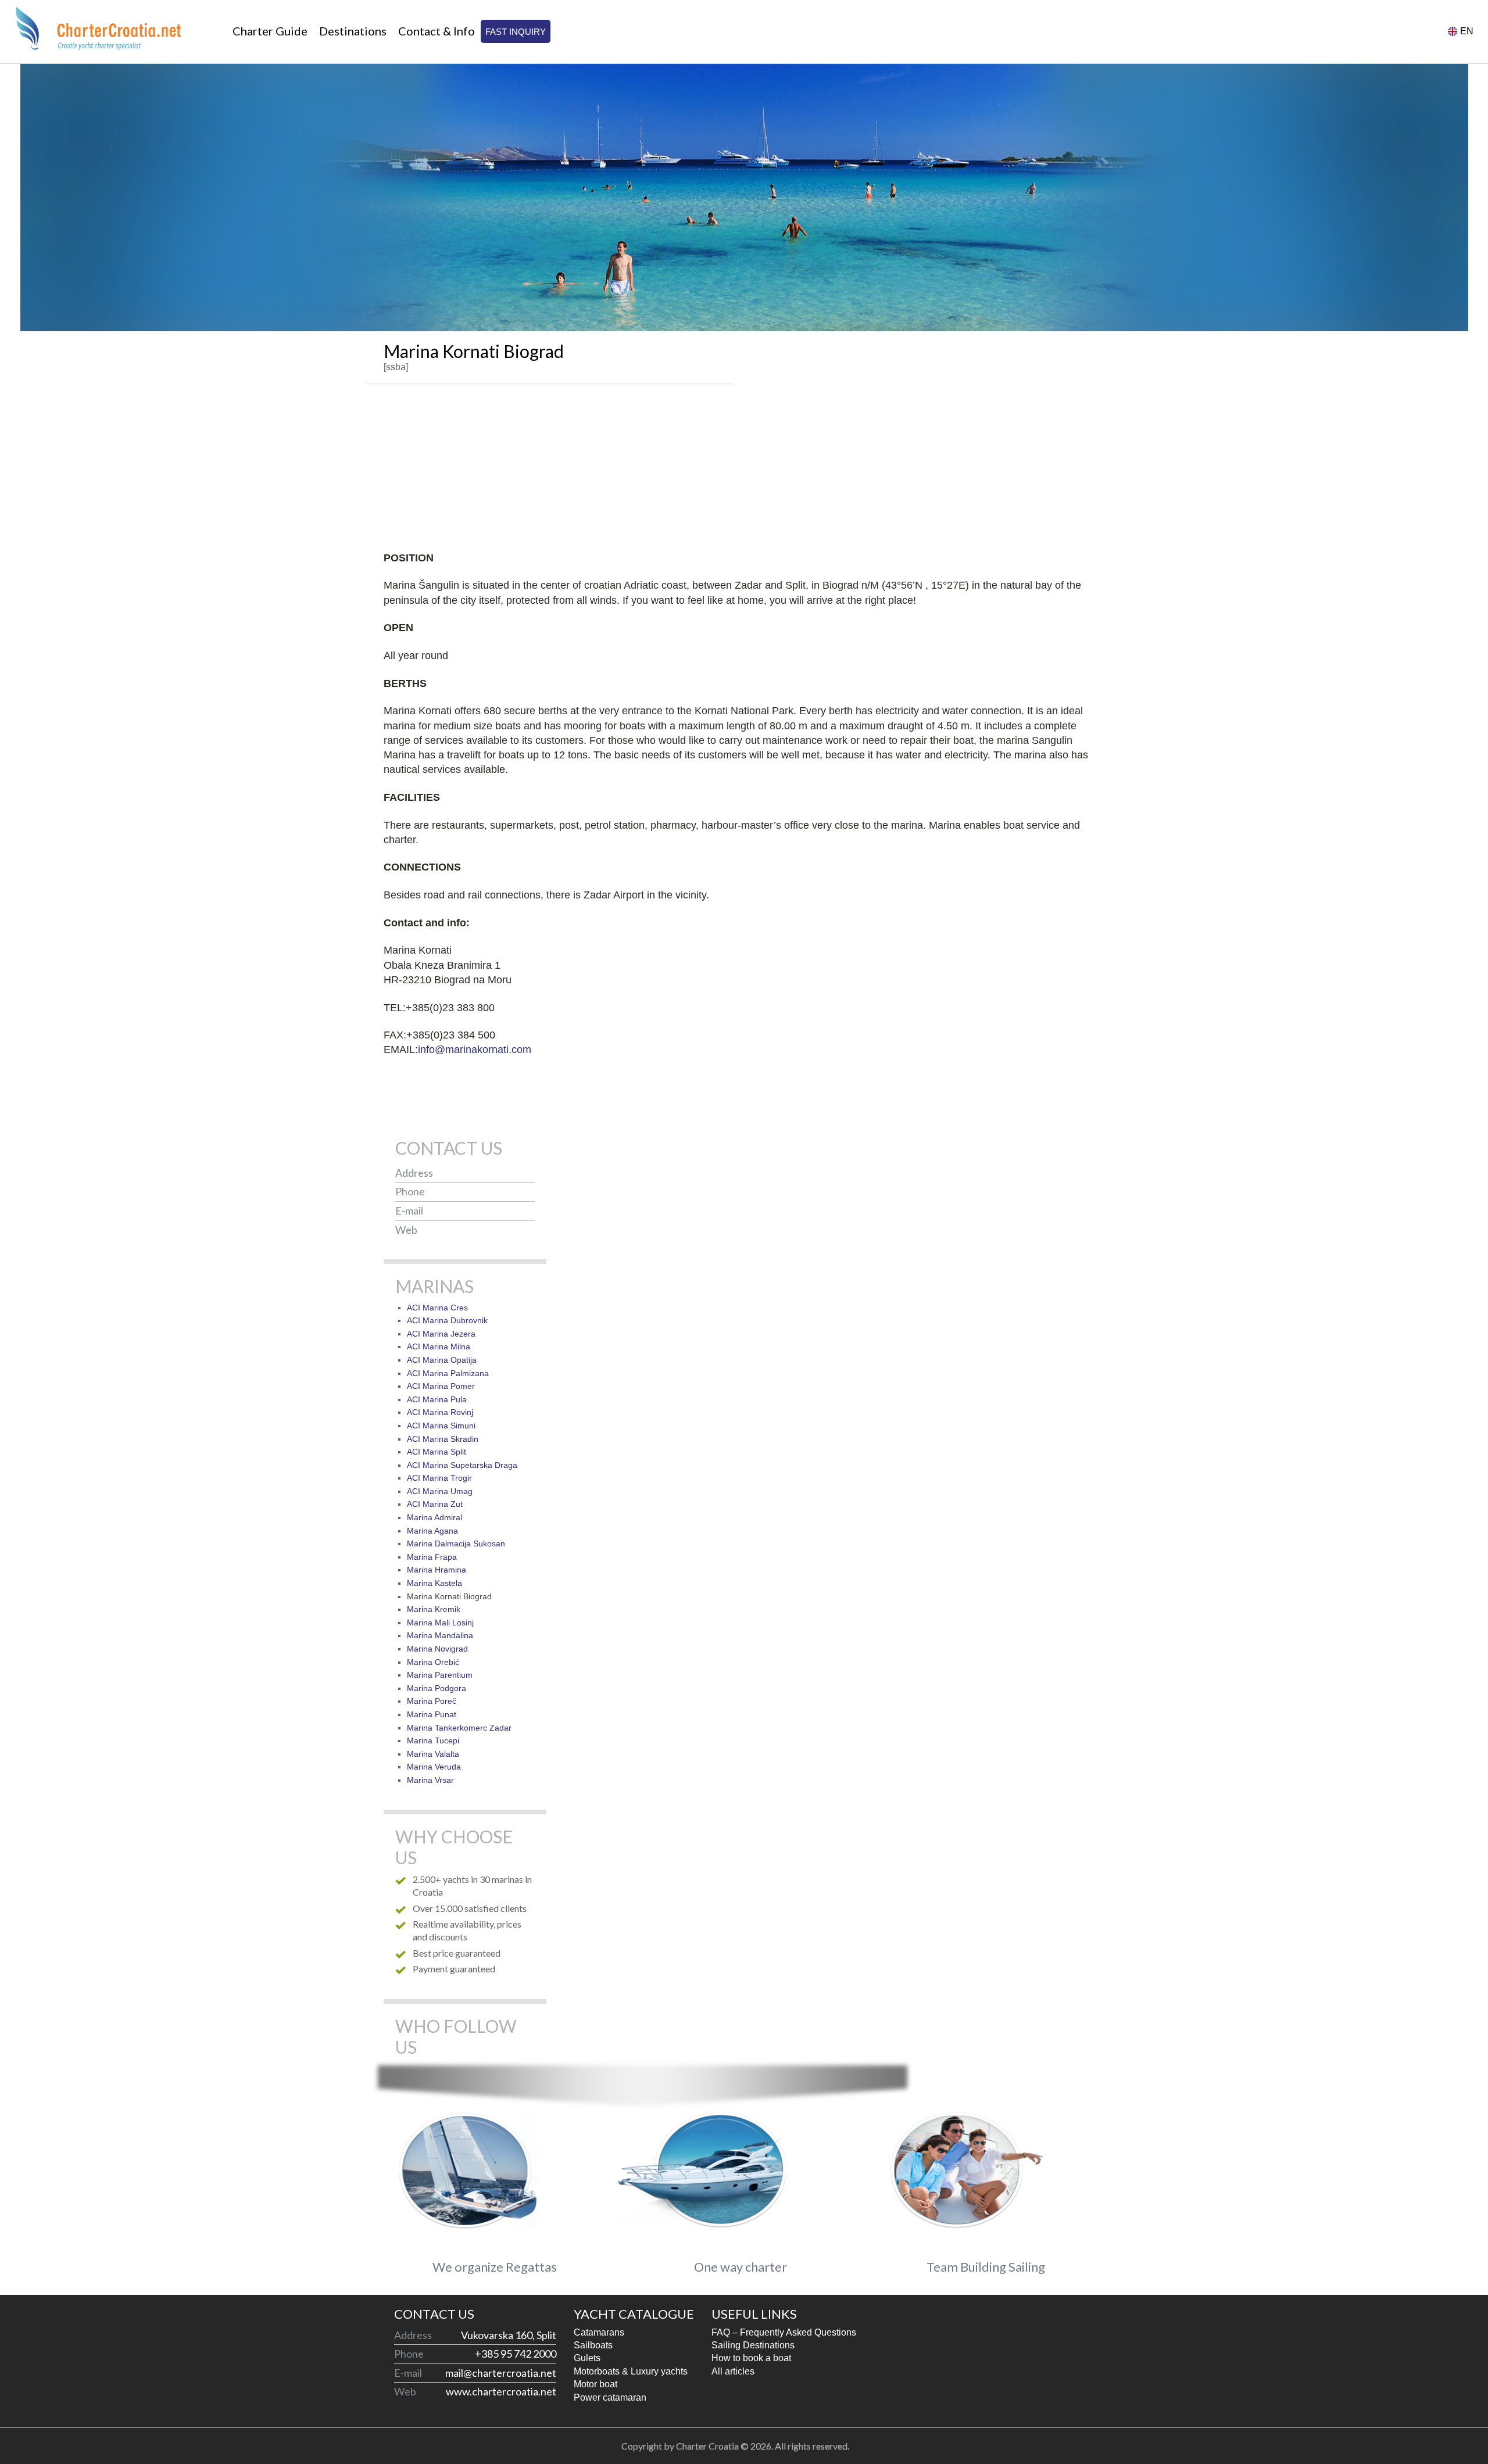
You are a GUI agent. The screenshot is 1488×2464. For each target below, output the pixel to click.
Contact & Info (437, 31)
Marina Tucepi (433, 1740)
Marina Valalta (433, 1754)
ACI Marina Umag (440, 1491)
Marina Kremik (434, 1609)
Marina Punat (432, 1714)
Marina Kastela (434, 1583)
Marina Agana (432, 1531)
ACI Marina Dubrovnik (447, 1320)
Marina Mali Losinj (440, 1623)
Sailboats (593, 2345)
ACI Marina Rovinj (440, 1412)
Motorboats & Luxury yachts (631, 2371)
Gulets (587, 2358)
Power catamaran (610, 2397)
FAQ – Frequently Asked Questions (784, 2332)
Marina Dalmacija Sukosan (456, 1543)
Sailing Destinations (753, 2345)
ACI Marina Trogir (439, 1478)
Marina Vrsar (430, 1780)
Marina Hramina (437, 1570)
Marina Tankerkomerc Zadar (459, 1728)
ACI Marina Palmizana (448, 1373)
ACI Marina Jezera (441, 1334)
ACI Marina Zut (435, 1504)
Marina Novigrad (437, 1649)
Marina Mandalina (440, 1635)
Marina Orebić (433, 1662)
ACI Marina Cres (437, 1308)
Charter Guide (270, 31)
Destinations (353, 31)
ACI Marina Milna (439, 1346)
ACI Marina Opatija (442, 1360)
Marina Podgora (437, 1688)
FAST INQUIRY (516, 32)
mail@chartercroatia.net (479, 1211)
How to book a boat (751, 2358)
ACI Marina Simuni (441, 1426)
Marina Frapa (432, 1557)
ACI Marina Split (437, 1452)
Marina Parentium (440, 1675)
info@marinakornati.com (475, 1050)
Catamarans (599, 2332)
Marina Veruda (434, 1767)
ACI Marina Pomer (441, 1386)
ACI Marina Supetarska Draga (462, 1465)
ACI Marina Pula (437, 1399)
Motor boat (595, 2384)
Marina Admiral (434, 1517)
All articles (733, 2371)
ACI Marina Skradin (443, 1439)
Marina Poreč (432, 1701)
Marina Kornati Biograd (449, 1596)
